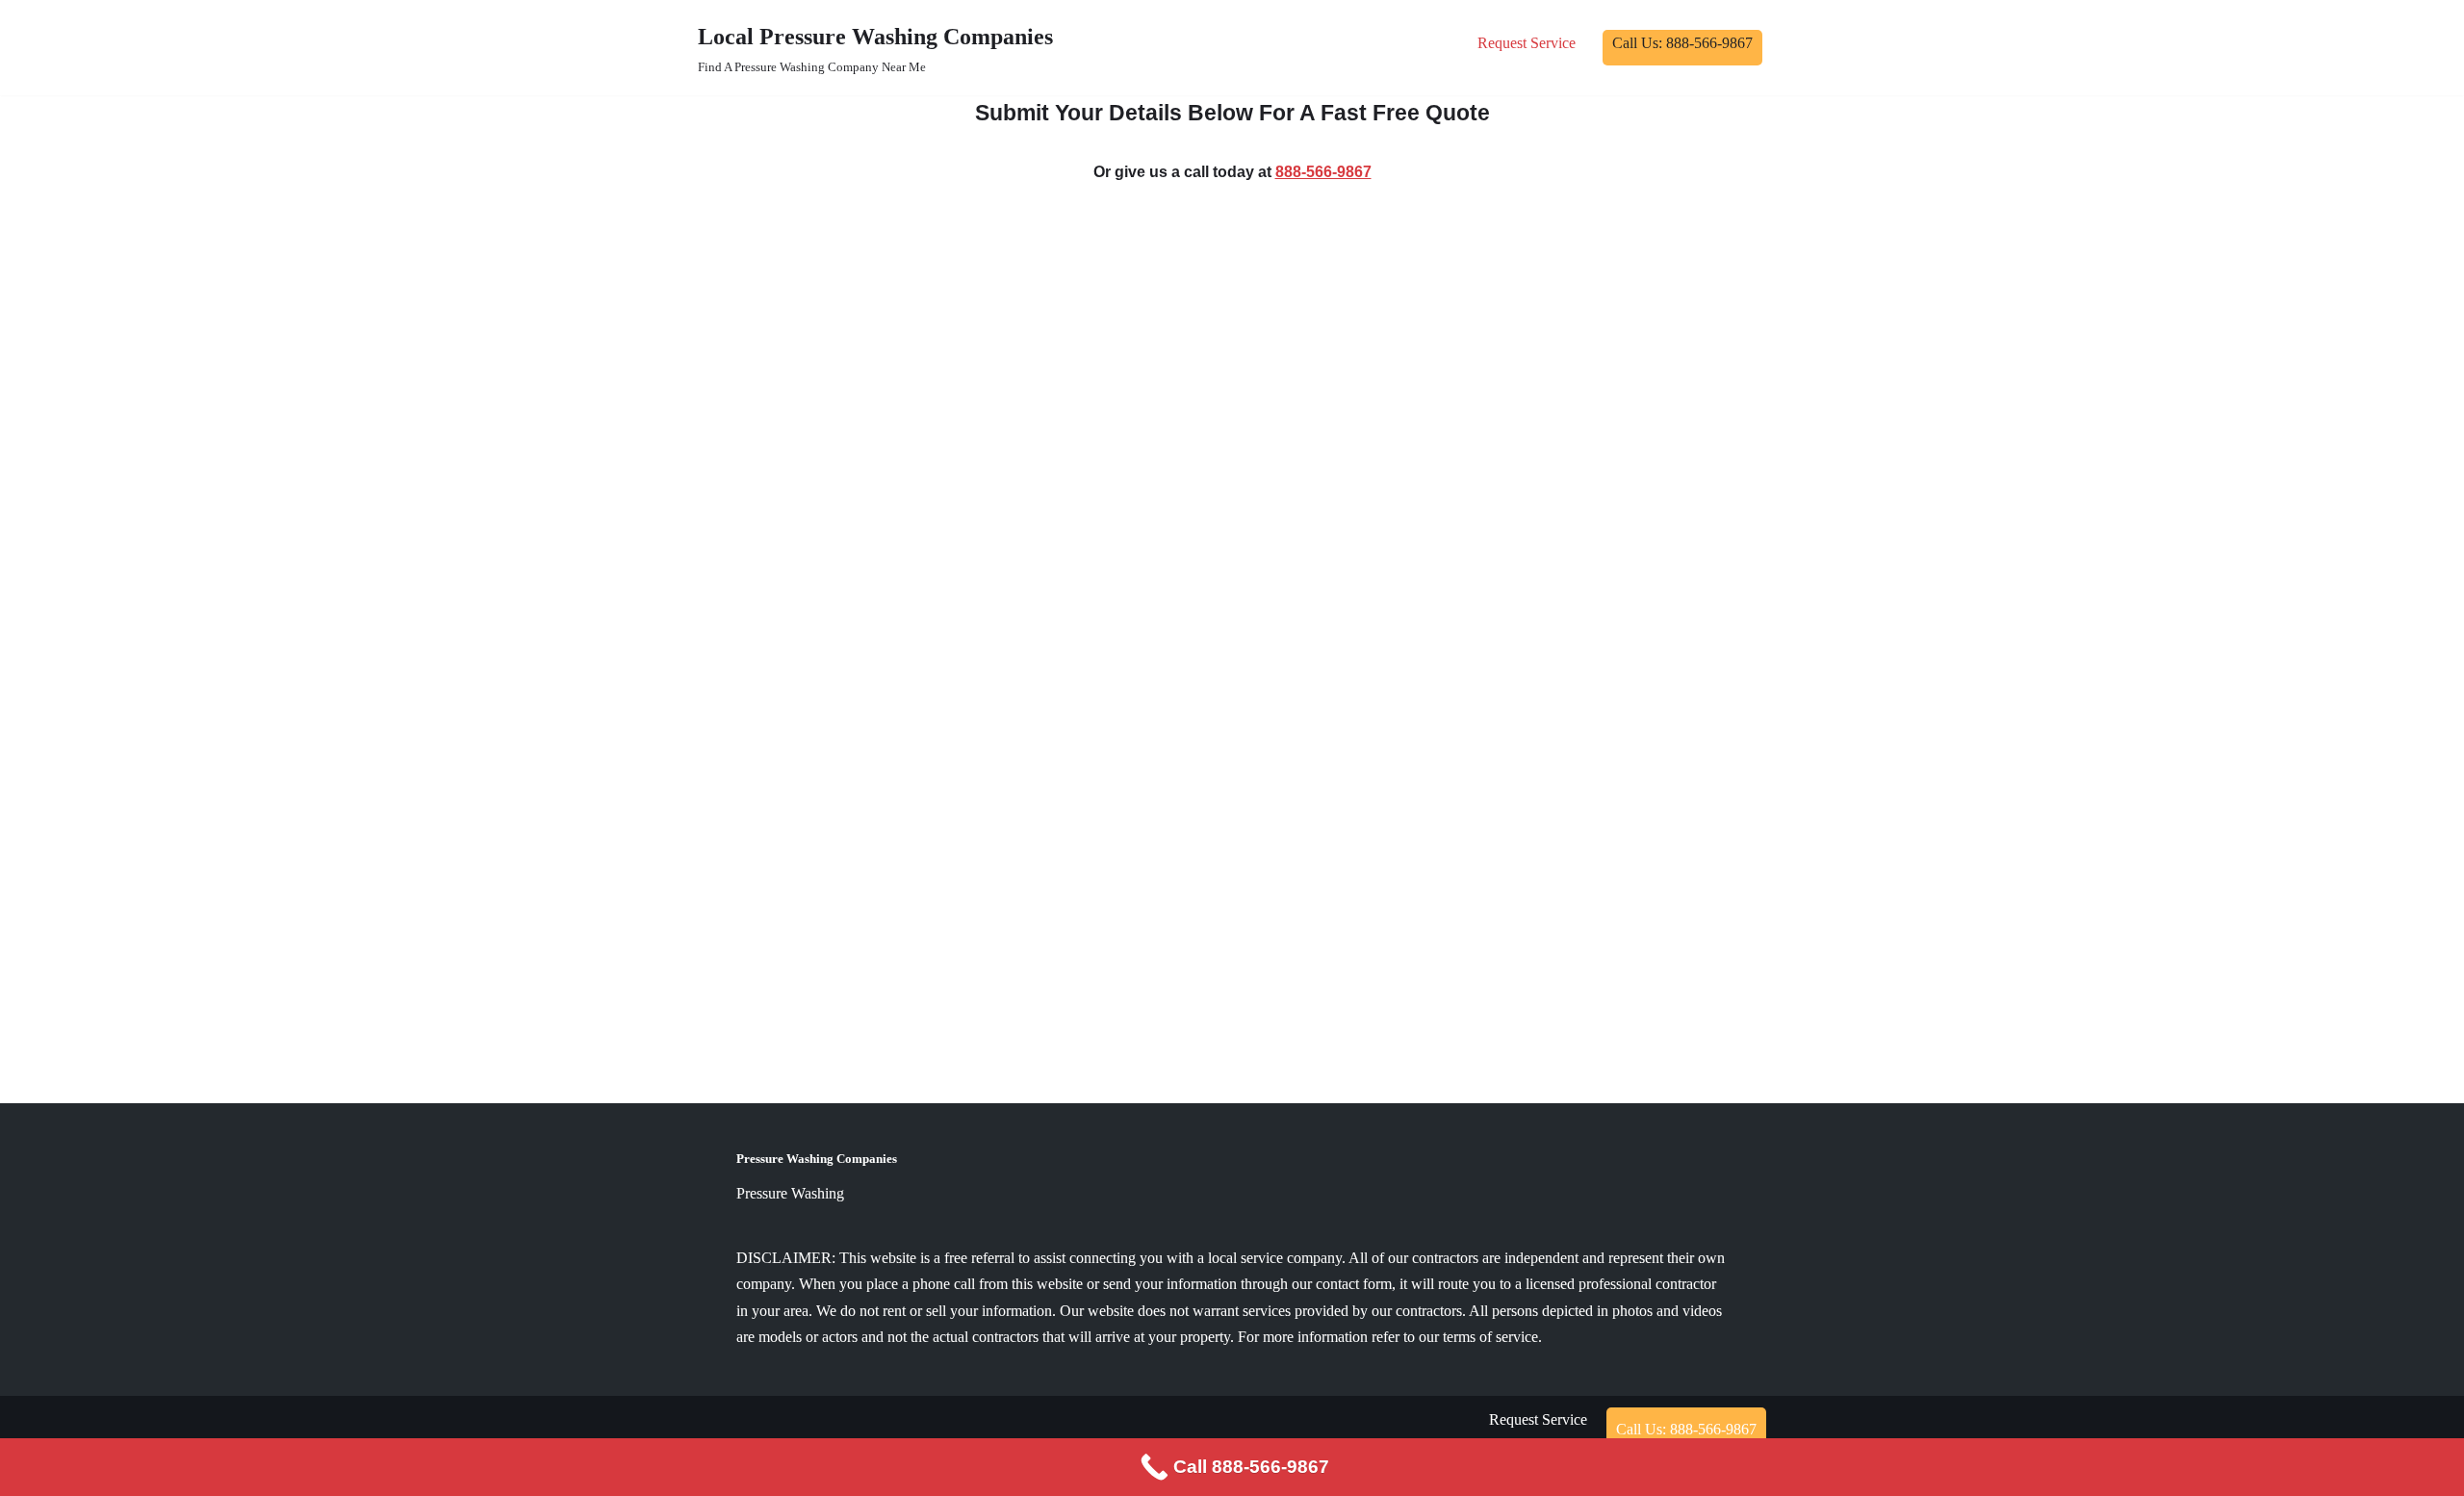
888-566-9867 (1323, 172)
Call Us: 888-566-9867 (1682, 43)
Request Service (1527, 43)
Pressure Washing (790, 1193)
